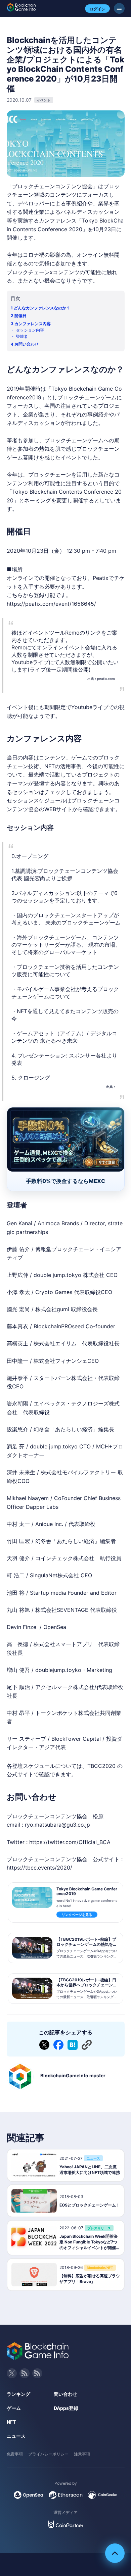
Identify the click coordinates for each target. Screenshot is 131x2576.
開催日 (20, 316)
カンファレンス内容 (33, 324)
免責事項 (15, 2454)
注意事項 (82, 2454)
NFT (11, 2422)
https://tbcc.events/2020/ (39, 1868)
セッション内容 (30, 330)
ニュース (16, 2436)
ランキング (18, 2394)
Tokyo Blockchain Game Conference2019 (87, 1891)
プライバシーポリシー (48, 2454)
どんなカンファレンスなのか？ (42, 308)
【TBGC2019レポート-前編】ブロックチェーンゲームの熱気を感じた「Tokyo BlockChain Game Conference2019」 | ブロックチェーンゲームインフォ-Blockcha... (87, 1951)
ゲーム (14, 2408)
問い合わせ (65, 2394)
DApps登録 (66, 2408)
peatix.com (106, 679)
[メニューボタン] (119, 8)
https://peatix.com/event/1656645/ (51, 604)
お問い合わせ (27, 344)
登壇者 (22, 336)
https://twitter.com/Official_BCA (70, 1842)
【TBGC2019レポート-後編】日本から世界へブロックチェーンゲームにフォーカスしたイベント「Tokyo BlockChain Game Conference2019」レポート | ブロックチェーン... (87, 1992)
